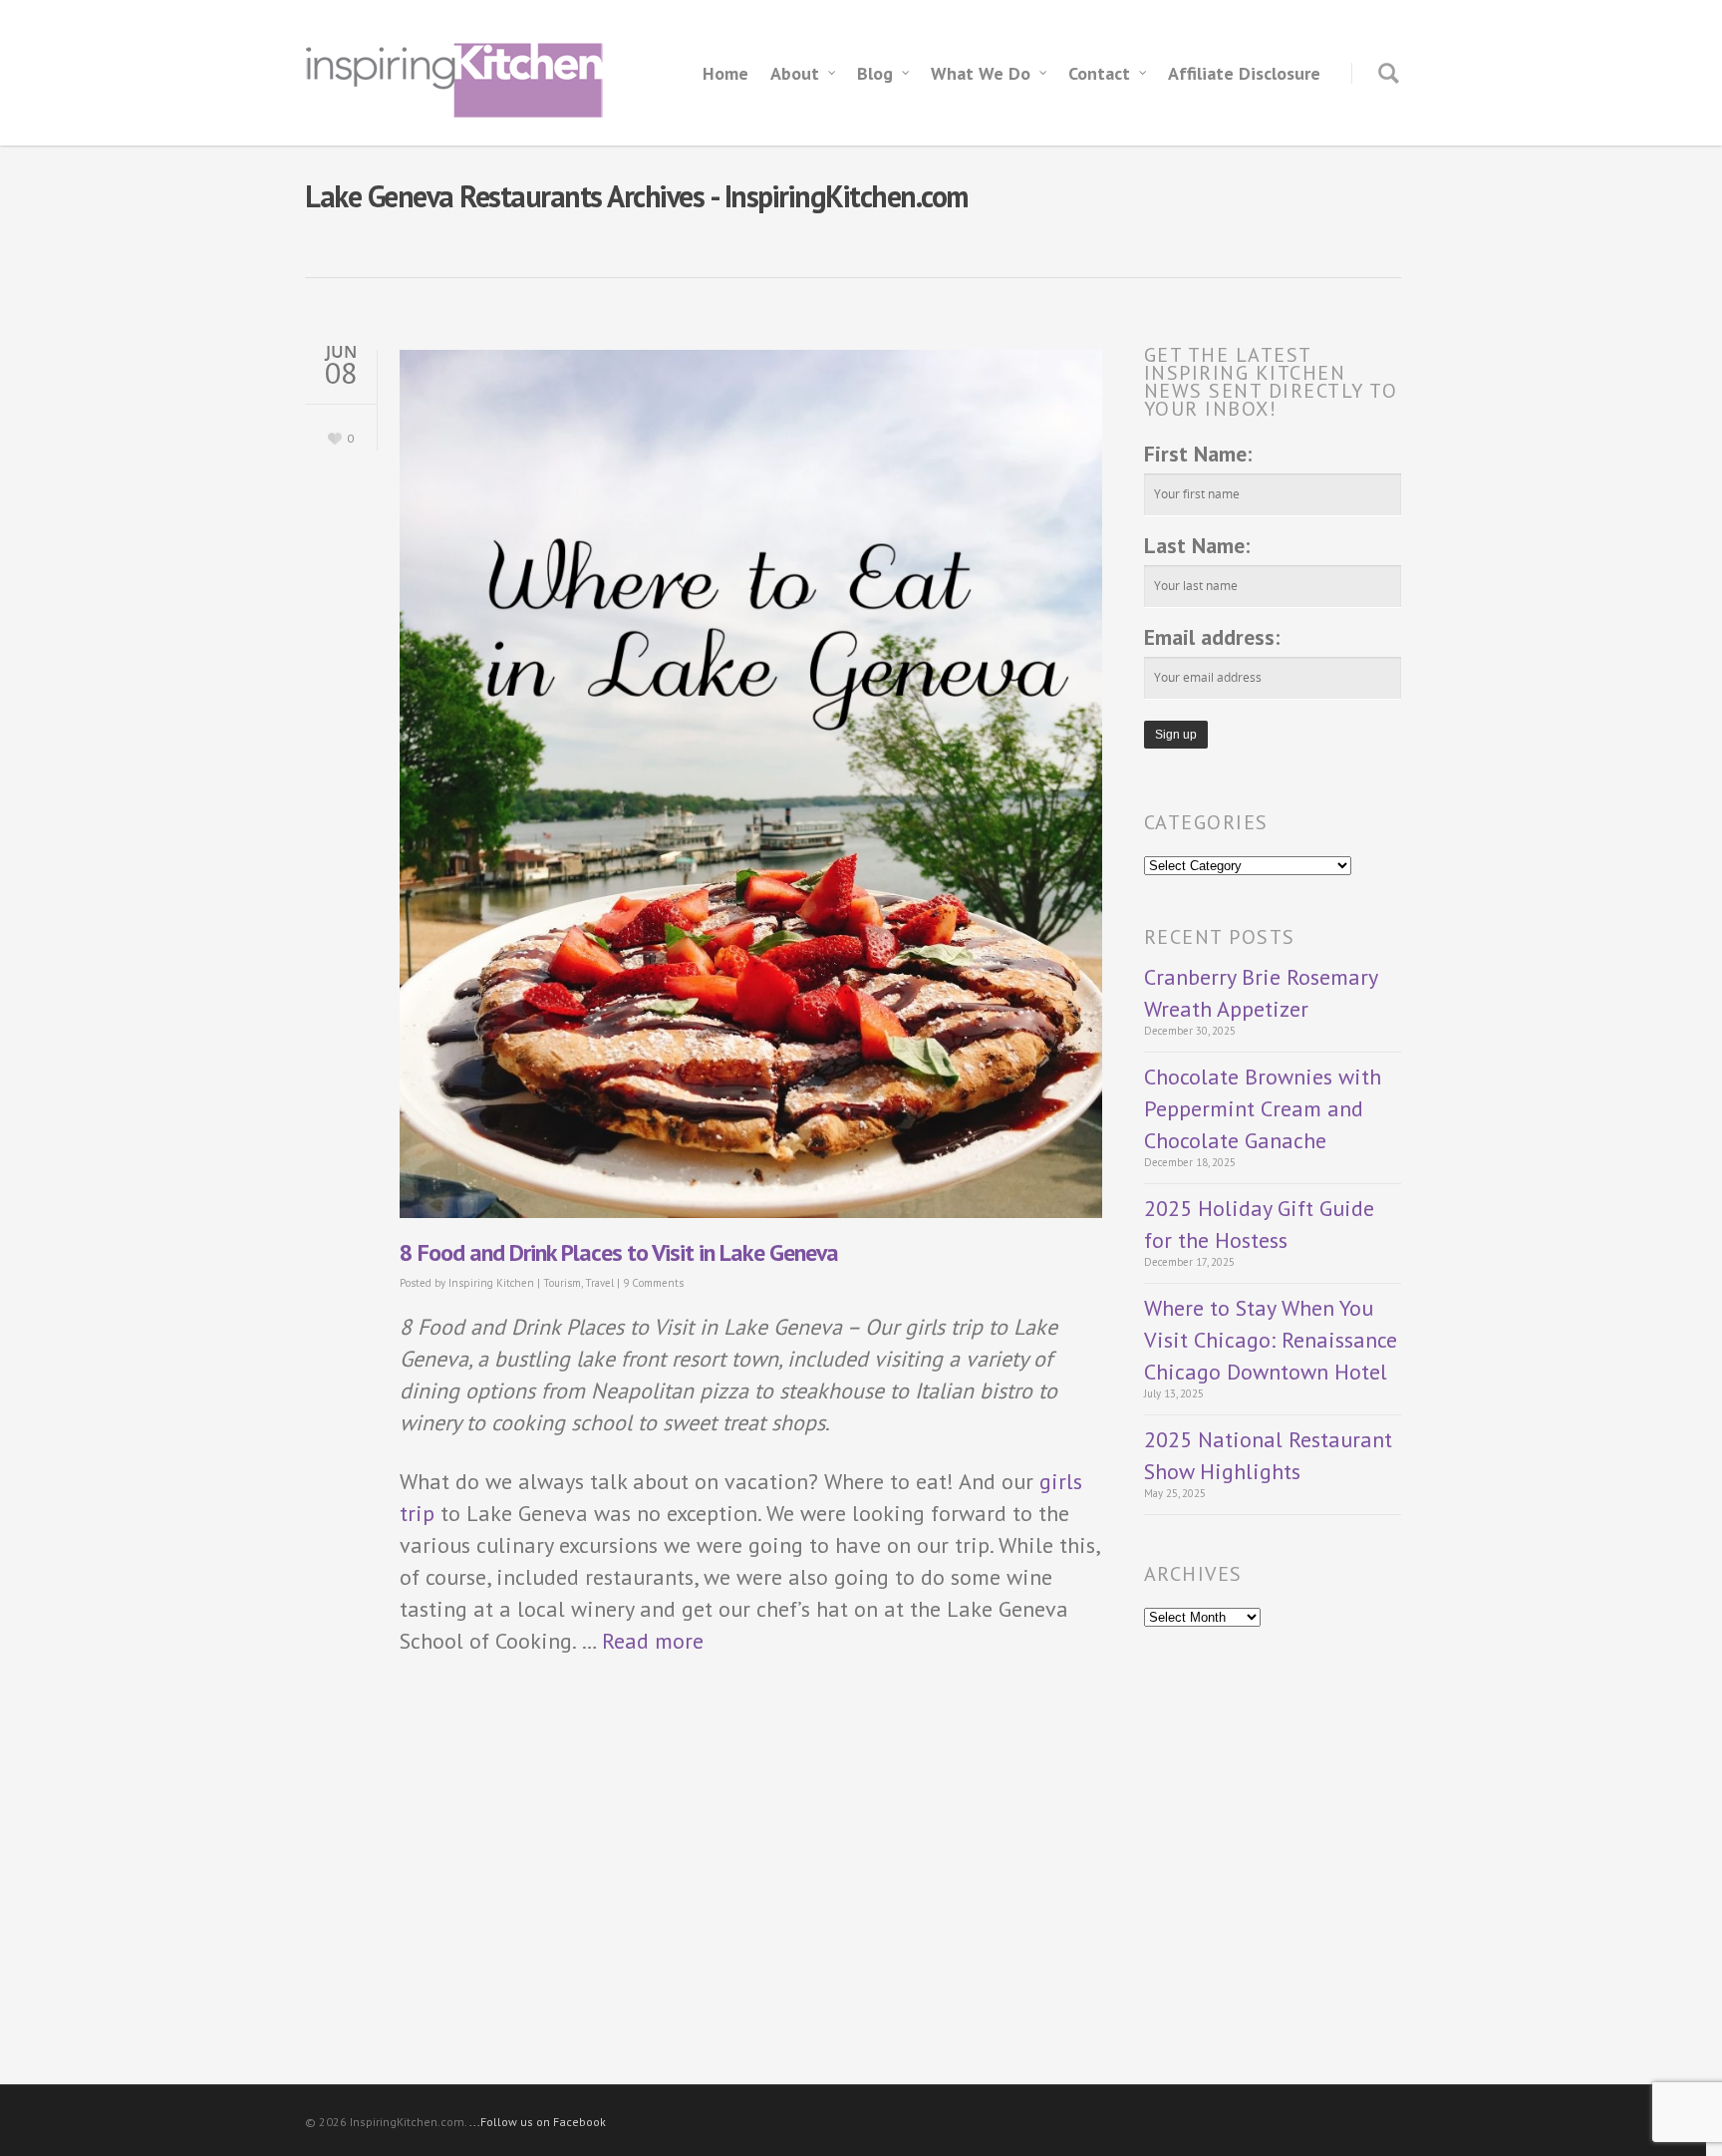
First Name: (1198, 454)
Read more (653, 1641)
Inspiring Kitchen (491, 1283)
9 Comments (653, 1283)
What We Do (981, 73)
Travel (599, 1283)
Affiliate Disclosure (1244, 73)
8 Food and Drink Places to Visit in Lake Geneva (619, 1252)
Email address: (1212, 637)
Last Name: (1197, 545)
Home (725, 73)
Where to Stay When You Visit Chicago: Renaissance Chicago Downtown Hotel (1271, 1340)
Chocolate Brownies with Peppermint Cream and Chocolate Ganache (1263, 1108)
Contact (1099, 73)
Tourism (562, 1283)
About (795, 73)
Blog (875, 73)
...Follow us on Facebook (538, 2122)
